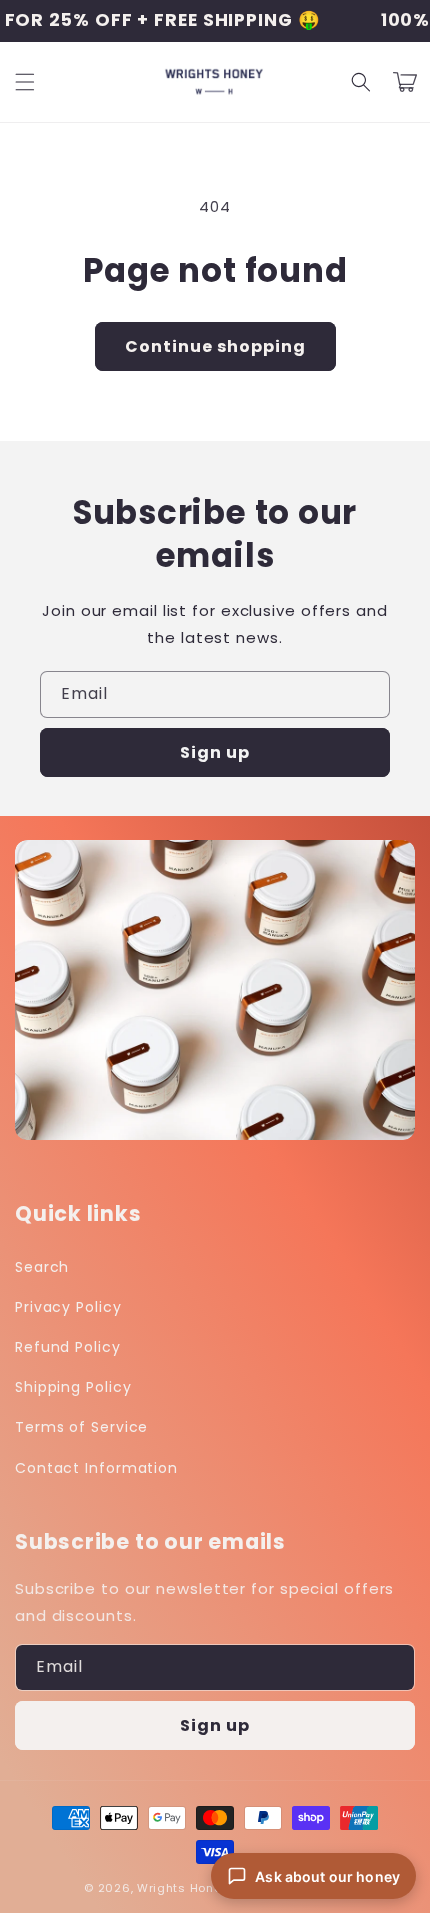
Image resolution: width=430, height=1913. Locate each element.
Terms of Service (81, 1427)
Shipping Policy (73, 1387)
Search (42, 1267)
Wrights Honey (182, 1888)
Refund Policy (68, 1347)
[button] (25, 82)
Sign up (215, 752)
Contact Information (96, 1468)
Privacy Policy (68, 1307)
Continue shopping (215, 346)
